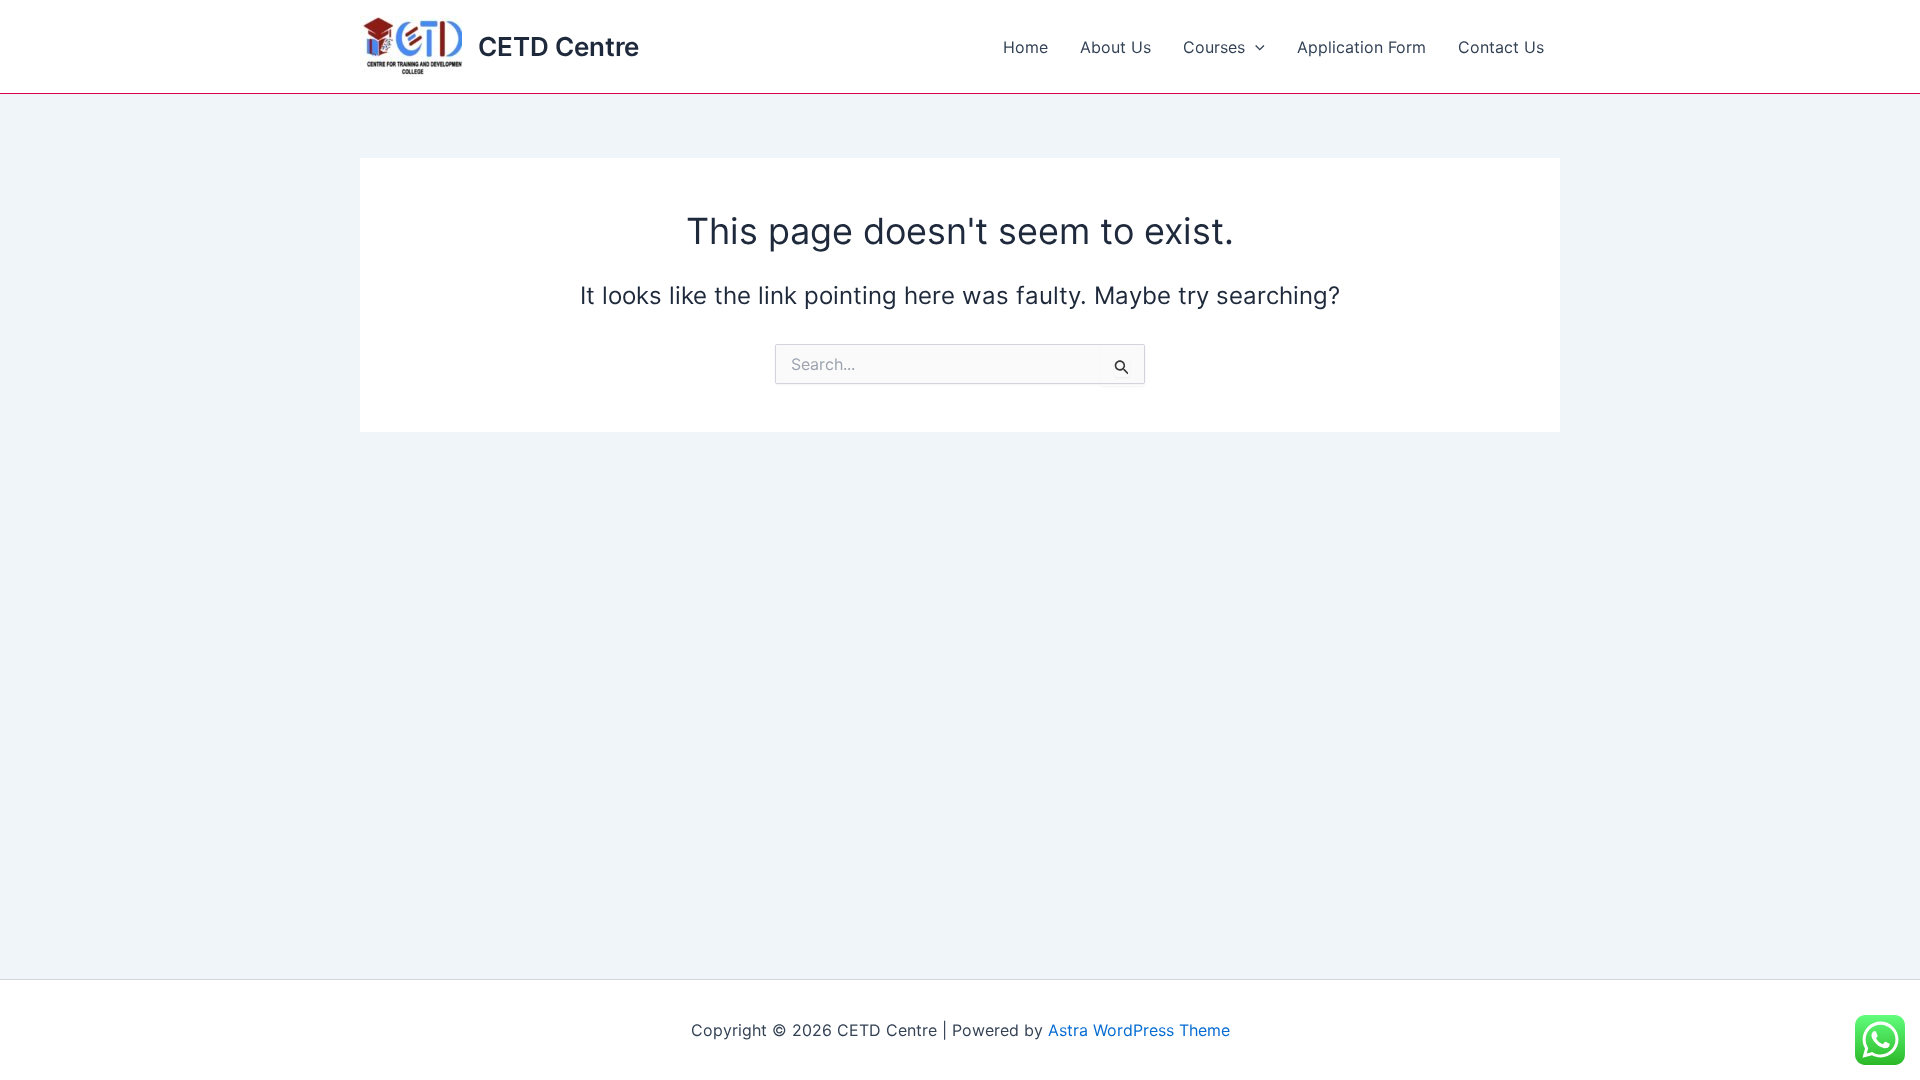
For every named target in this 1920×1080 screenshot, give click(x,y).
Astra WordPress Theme (1139, 1030)
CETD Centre (558, 46)
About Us (1115, 47)
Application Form (1361, 47)
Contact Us (1501, 47)
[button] (1255, 47)
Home (1025, 47)
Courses (1214, 47)
